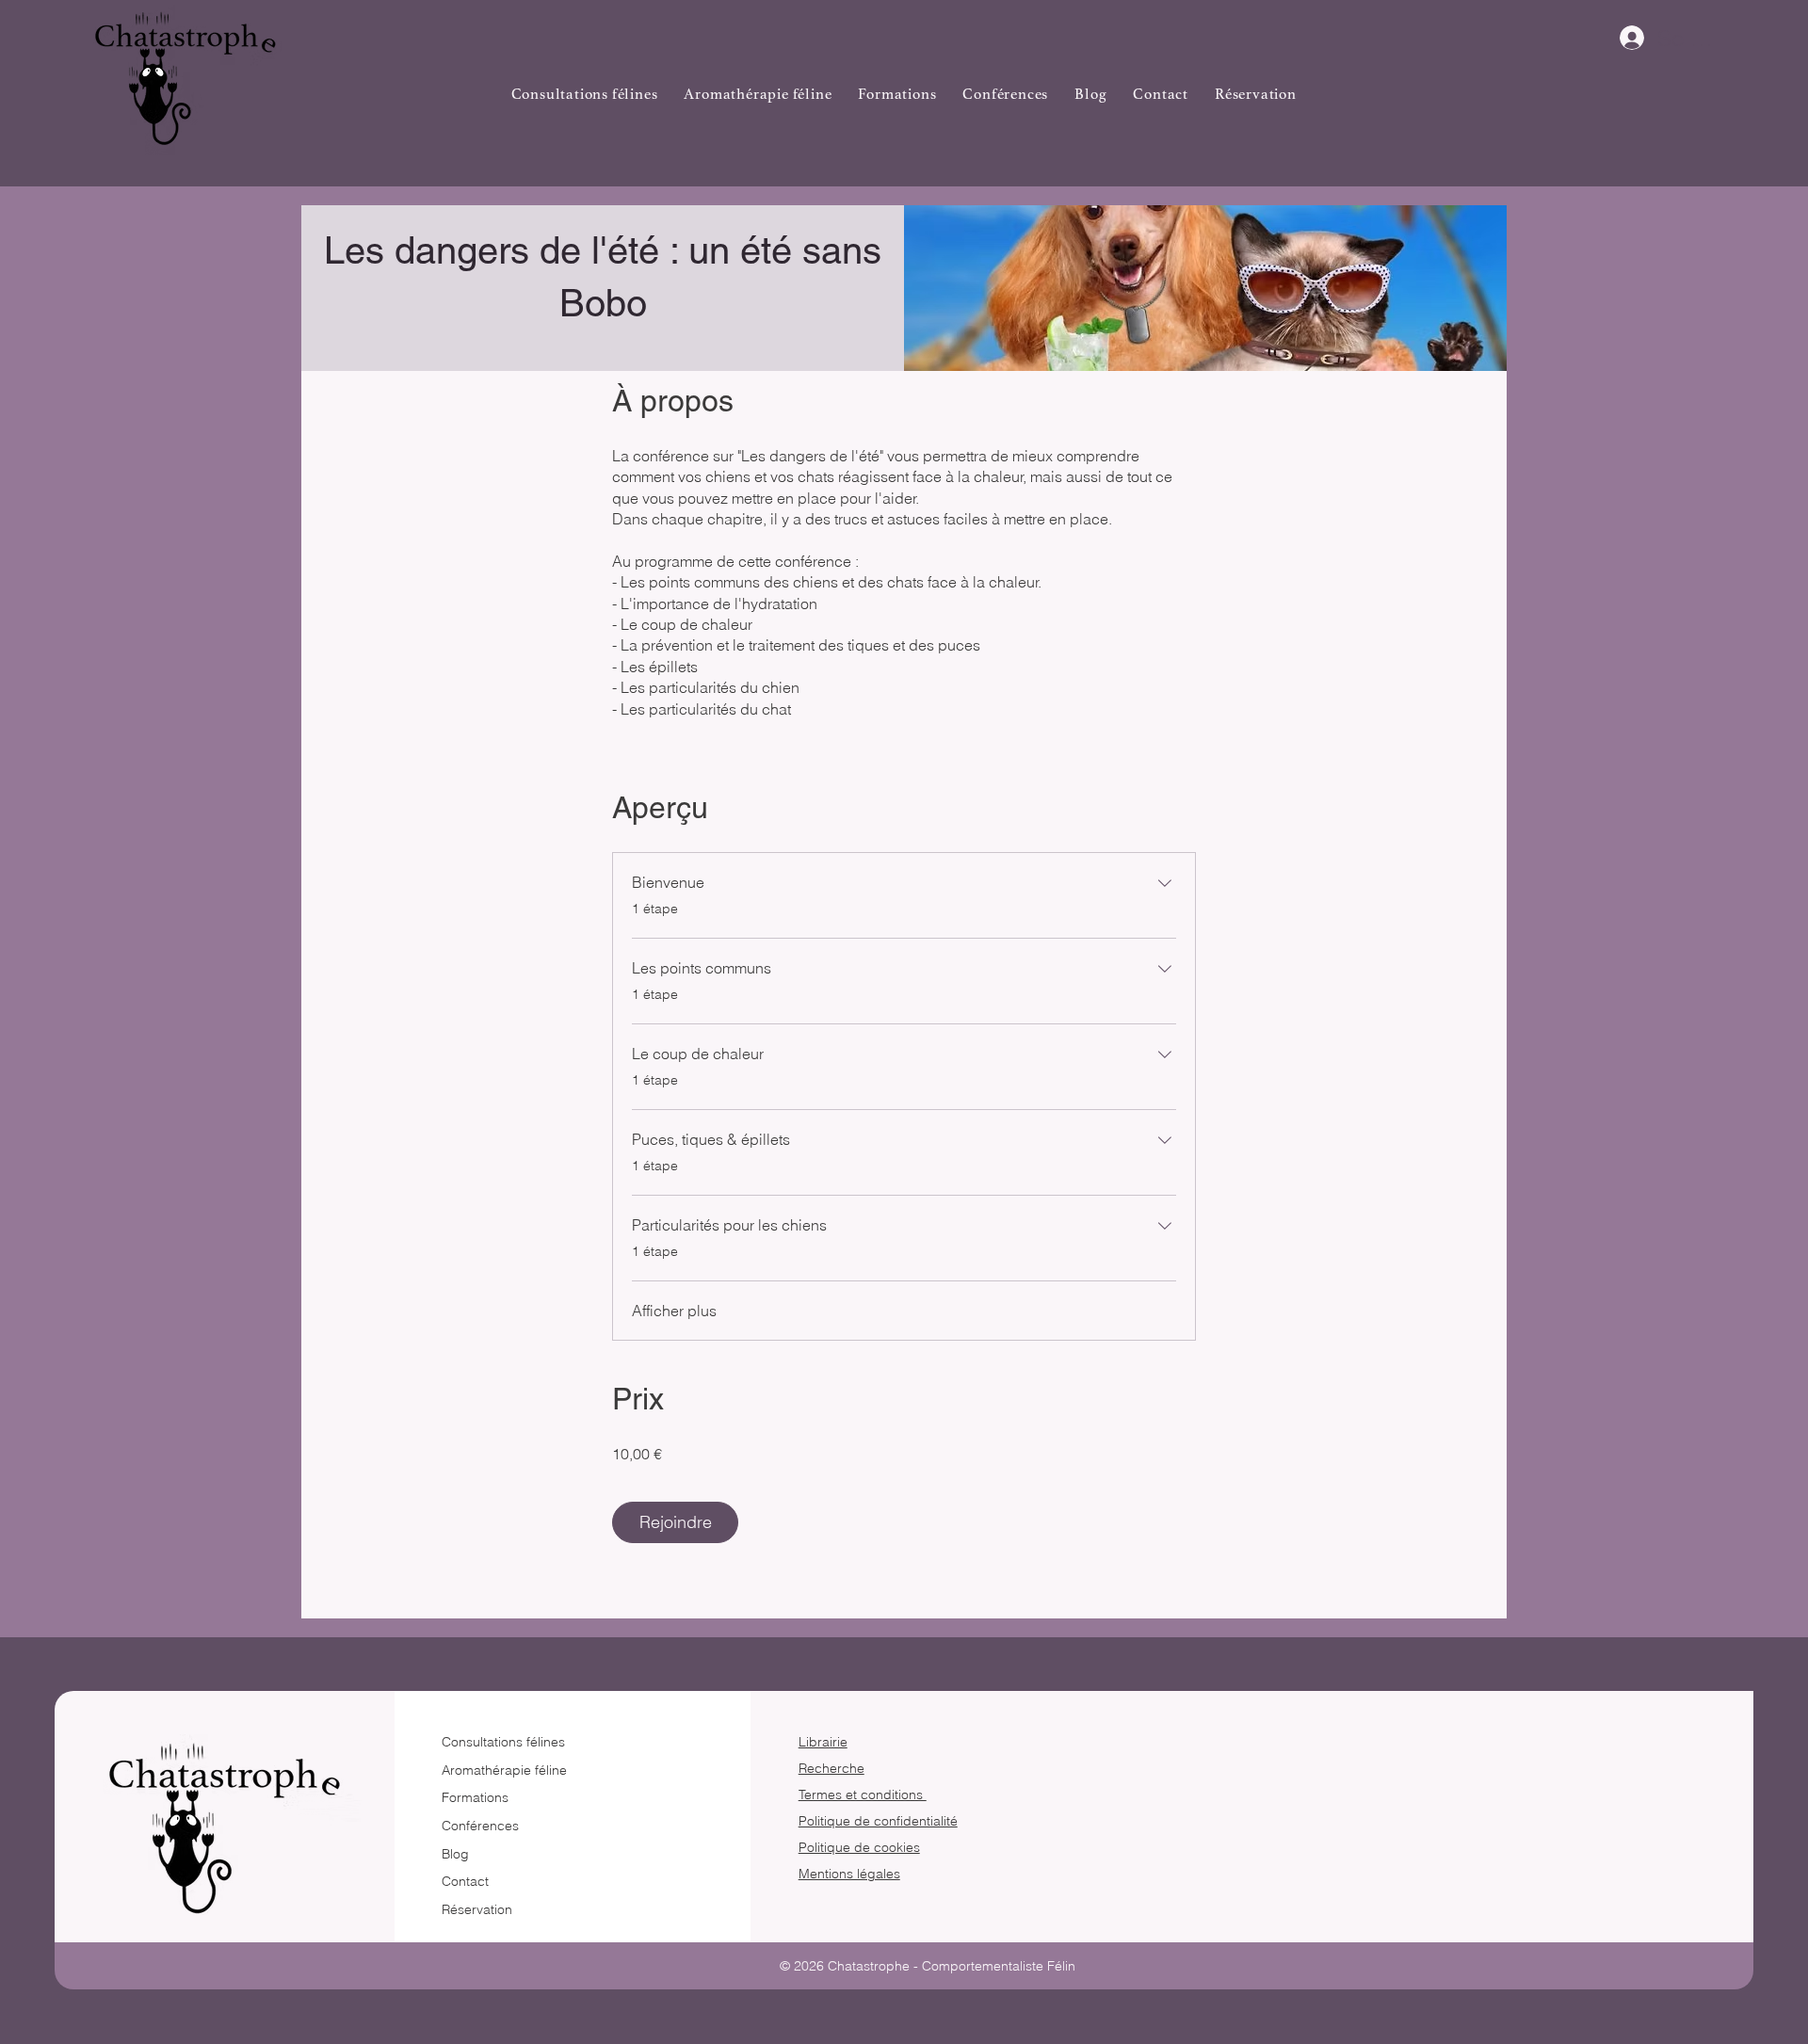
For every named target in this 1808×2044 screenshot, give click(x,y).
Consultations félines (503, 1742)
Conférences (480, 1826)
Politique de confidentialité (878, 1821)
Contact (465, 1881)
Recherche (831, 1768)
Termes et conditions (863, 1795)
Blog (455, 1854)
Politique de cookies (859, 1847)
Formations (475, 1797)
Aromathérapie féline (504, 1770)
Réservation (477, 1909)
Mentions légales (849, 1874)
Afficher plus (674, 1311)
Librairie (823, 1742)
